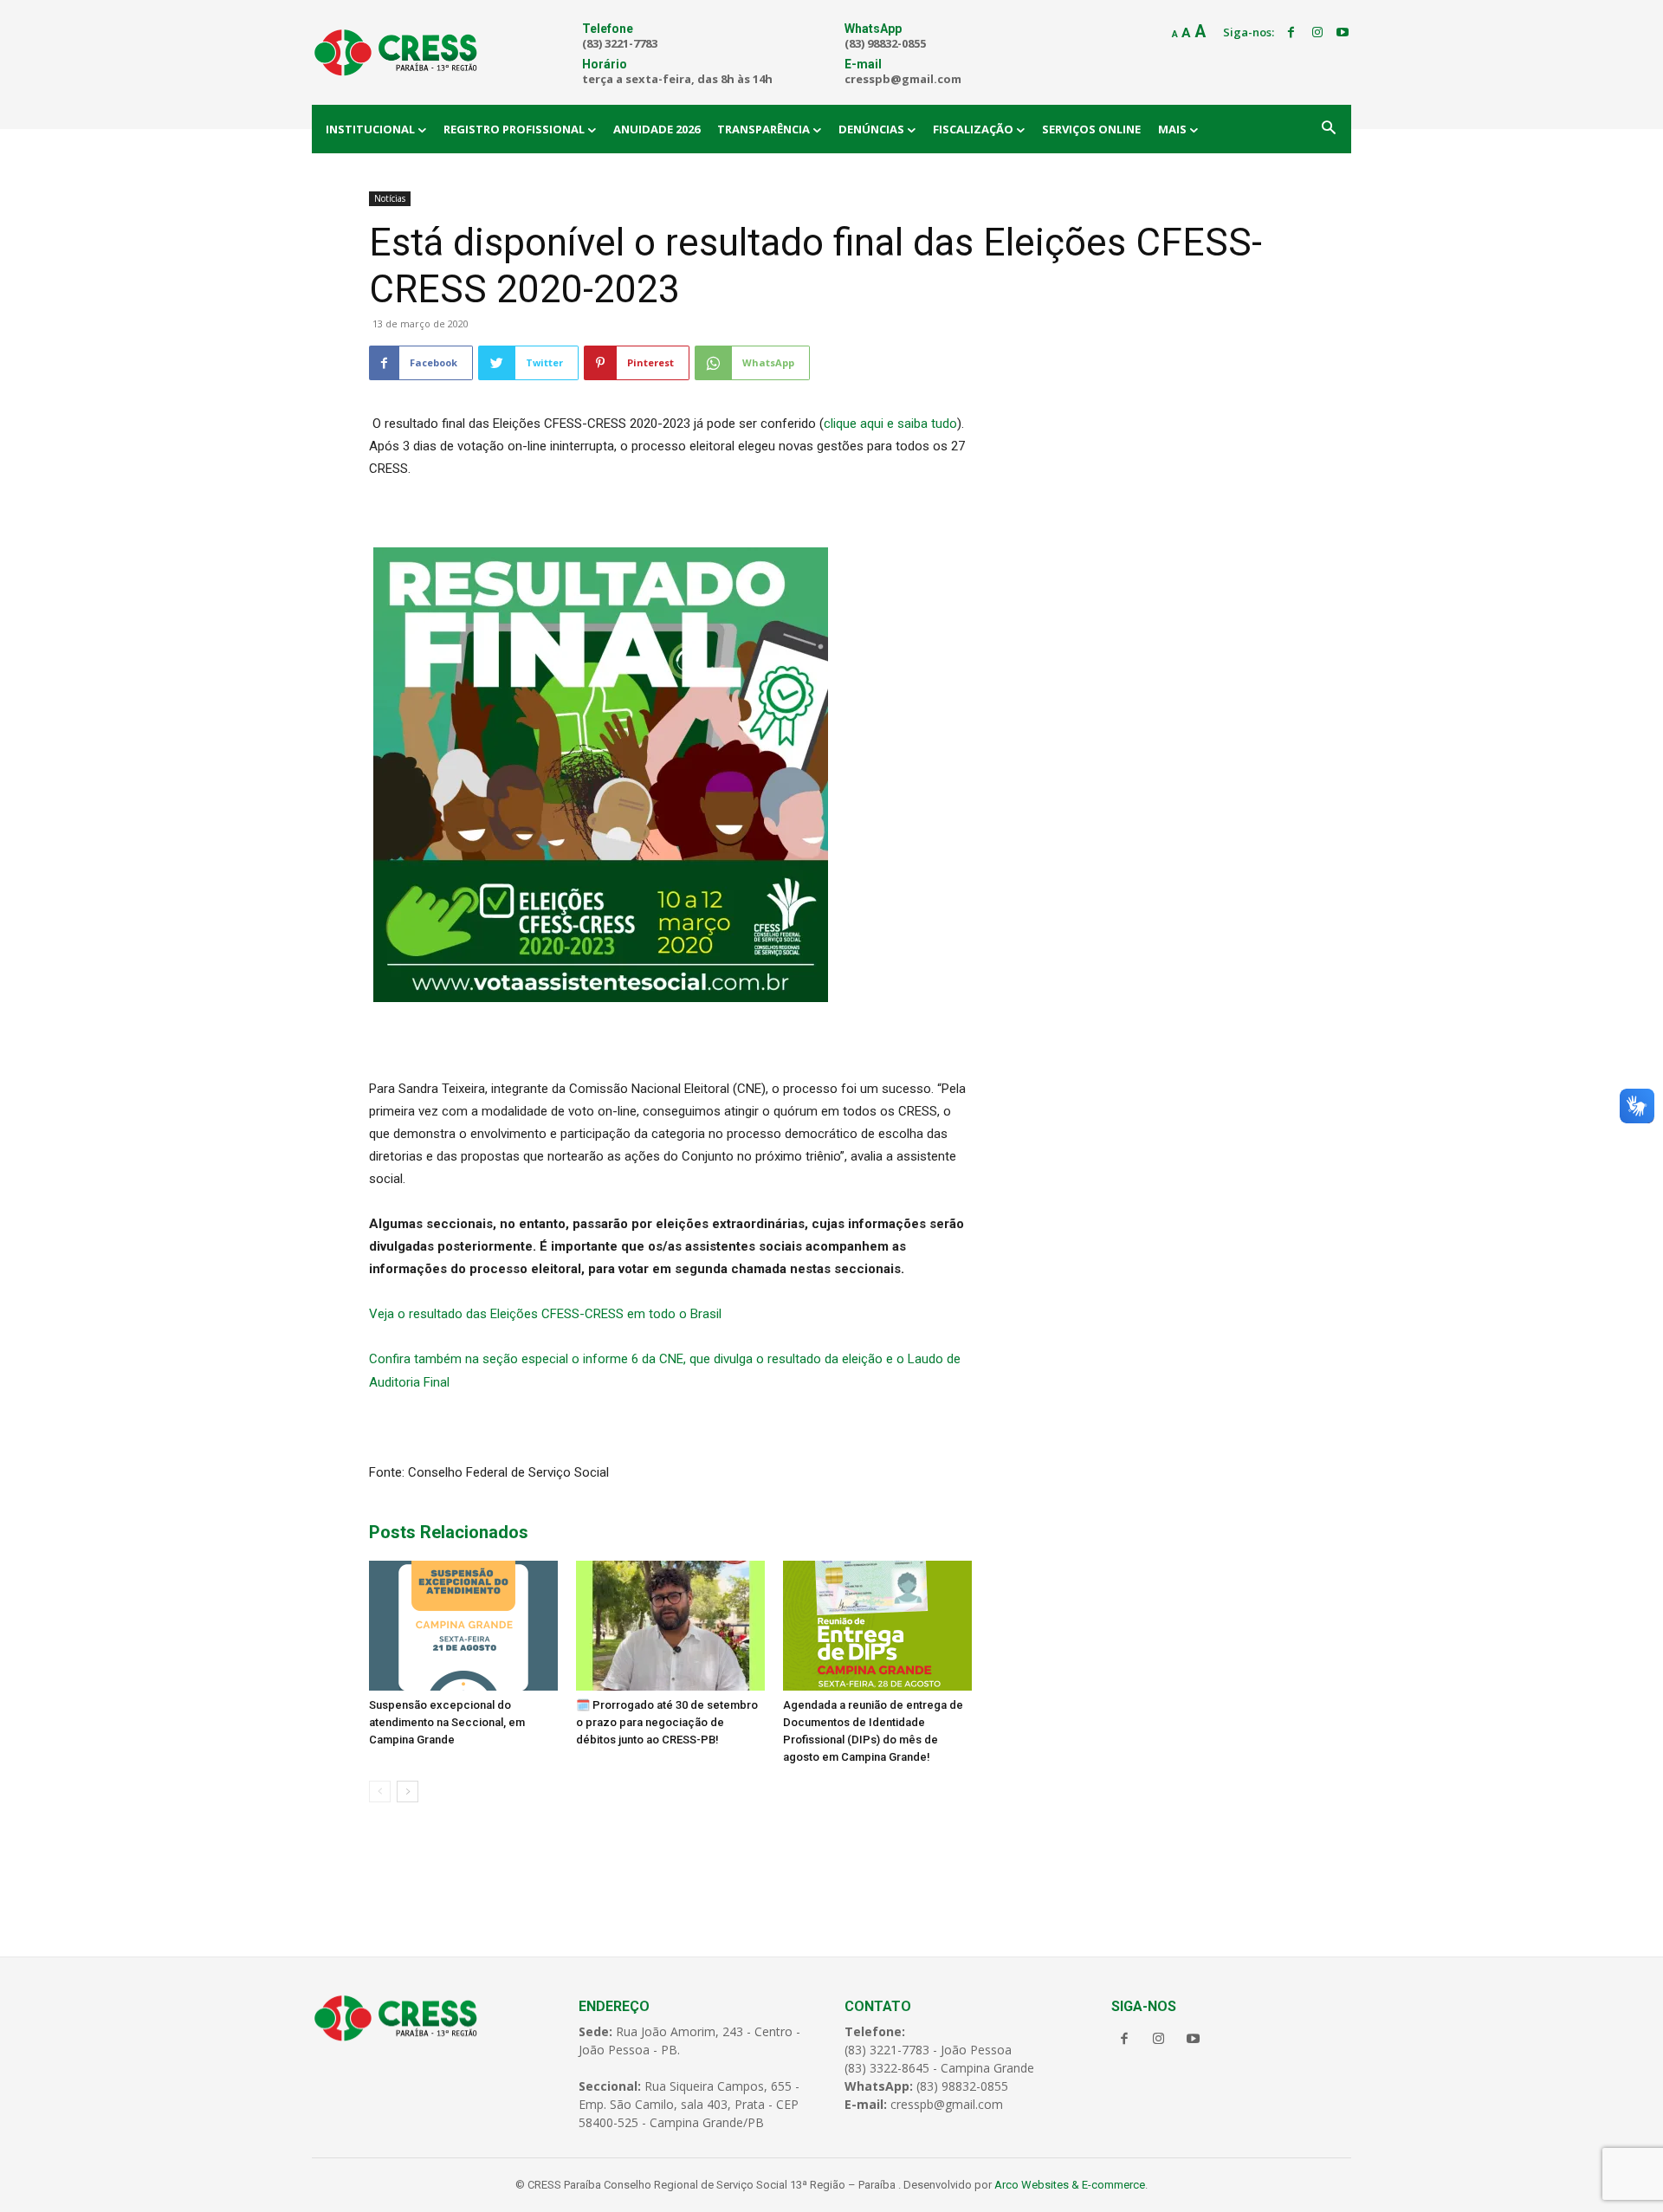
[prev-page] (380, 1792)
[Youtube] (1343, 33)
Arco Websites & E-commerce (1070, 2185)
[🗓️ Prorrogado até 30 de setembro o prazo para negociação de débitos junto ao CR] (670, 1626)
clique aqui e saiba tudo (890, 424)
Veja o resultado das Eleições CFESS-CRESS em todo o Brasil (545, 1314)
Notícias (390, 198)
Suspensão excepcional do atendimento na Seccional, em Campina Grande (447, 1722)
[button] (1329, 129)
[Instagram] (1317, 33)
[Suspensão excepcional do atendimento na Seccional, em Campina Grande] (463, 1626)
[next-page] (408, 1792)
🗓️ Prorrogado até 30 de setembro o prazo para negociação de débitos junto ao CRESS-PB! (667, 1722)
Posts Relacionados (449, 1532)
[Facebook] (1291, 33)
